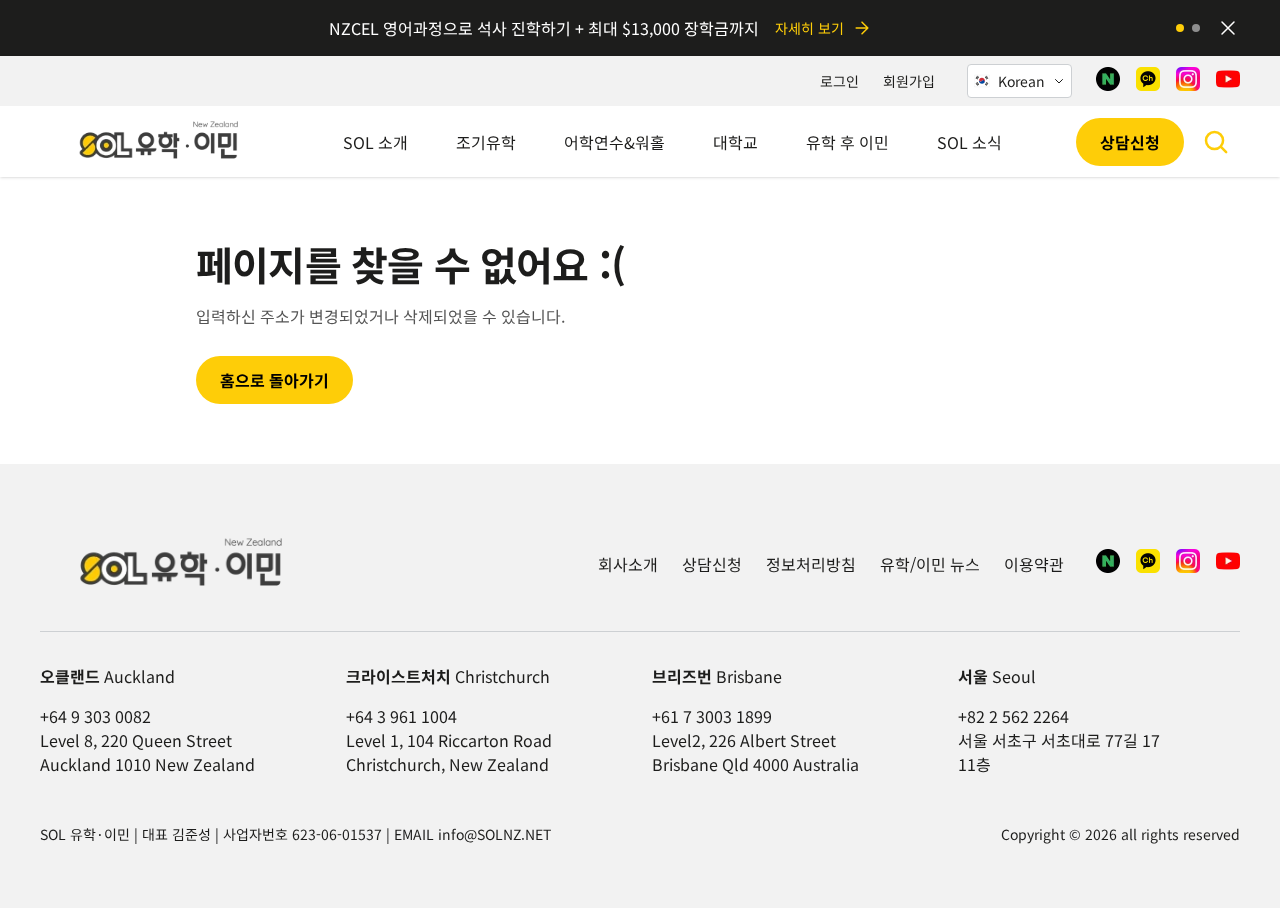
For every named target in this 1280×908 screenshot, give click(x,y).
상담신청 (1130, 142)
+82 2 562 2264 (1013, 716)
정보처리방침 (811, 564)
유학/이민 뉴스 (930, 564)
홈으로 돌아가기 (274, 380)
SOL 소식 (969, 142)
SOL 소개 (375, 142)
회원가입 (909, 81)
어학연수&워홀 (614, 142)
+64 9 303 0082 (95, 716)
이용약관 (1034, 564)
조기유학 (486, 142)
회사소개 (628, 564)
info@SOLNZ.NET (494, 834)
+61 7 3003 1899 (712, 716)
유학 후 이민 (847, 142)
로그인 (839, 81)
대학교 (735, 142)
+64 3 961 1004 (401, 716)
